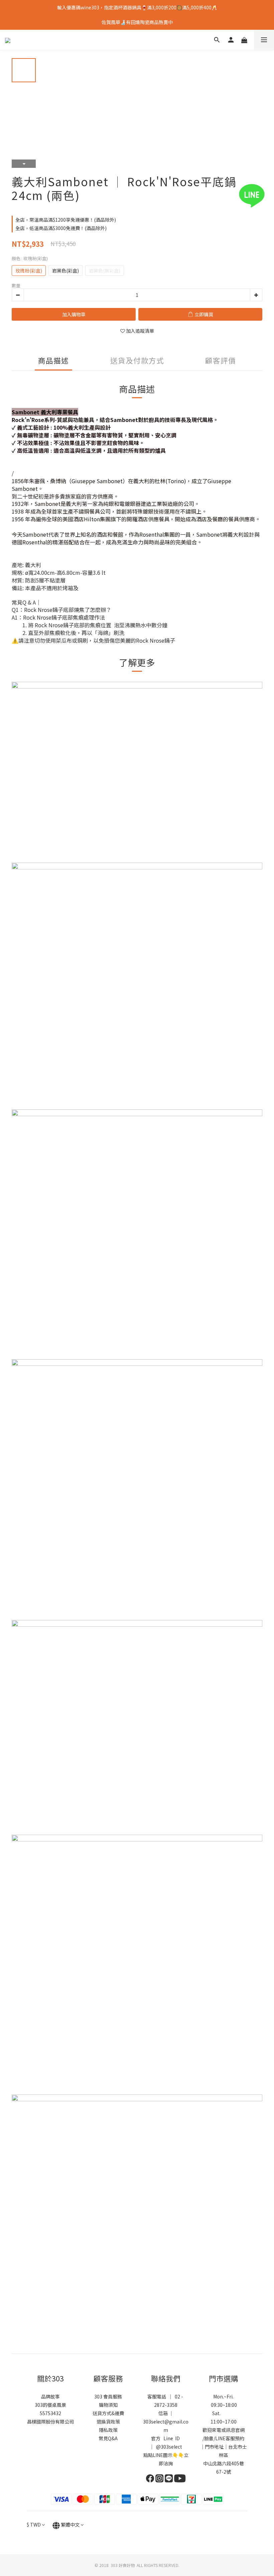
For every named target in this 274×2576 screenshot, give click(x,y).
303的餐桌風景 (50, 2405)
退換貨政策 (108, 2422)
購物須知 (108, 2405)
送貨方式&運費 (108, 2413)
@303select (169, 2447)
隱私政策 (108, 2430)
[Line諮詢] (261, 196)
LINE (220, 2438)
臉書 (209, 2438)
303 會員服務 (108, 2396)
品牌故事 (50, 2396)
